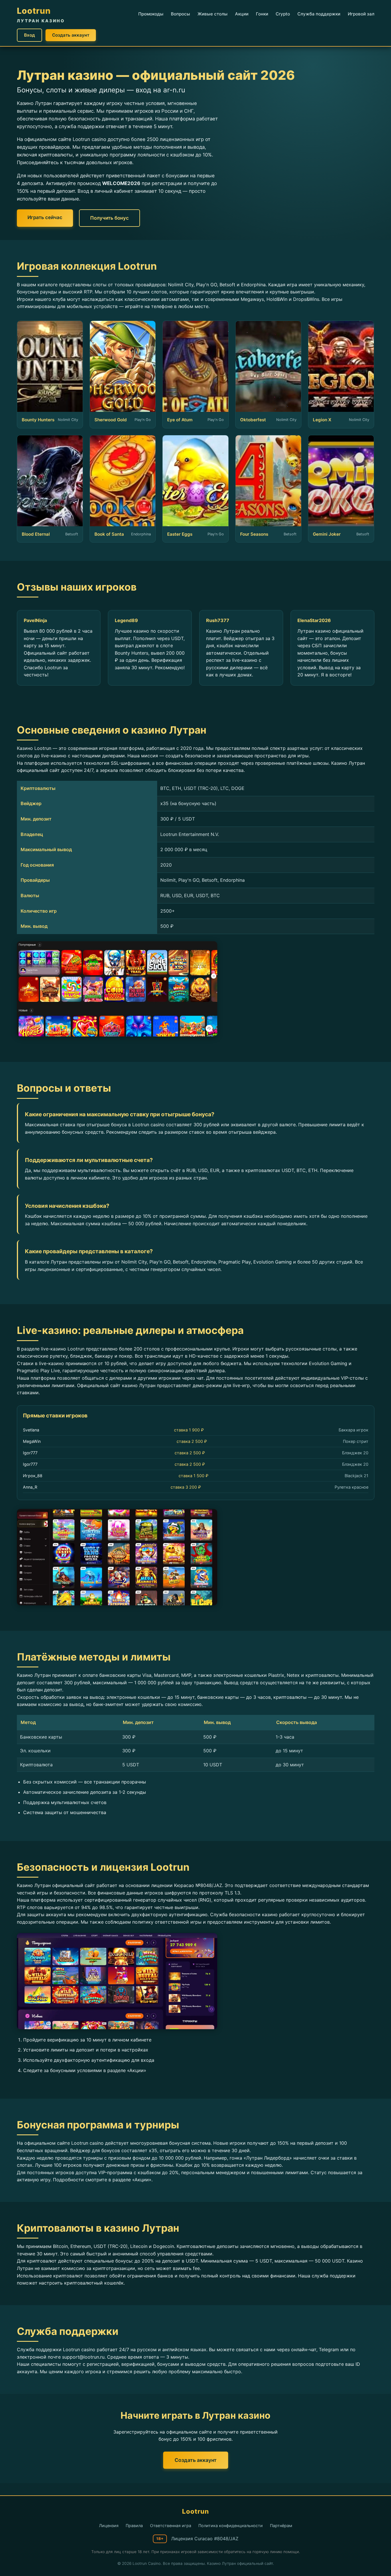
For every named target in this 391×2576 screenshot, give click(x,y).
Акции (242, 14)
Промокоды (151, 14)
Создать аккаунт (71, 35)
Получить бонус (109, 218)
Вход (29, 35)
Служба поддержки (319, 14)
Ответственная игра (171, 2526)
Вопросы (180, 14)
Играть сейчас (45, 217)
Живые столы (213, 14)
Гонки (262, 14)
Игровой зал (361, 14)
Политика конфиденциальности (231, 2526)
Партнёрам (281, 2526)
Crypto (283, 14)
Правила (134, 2526)
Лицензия (109, 2526)
